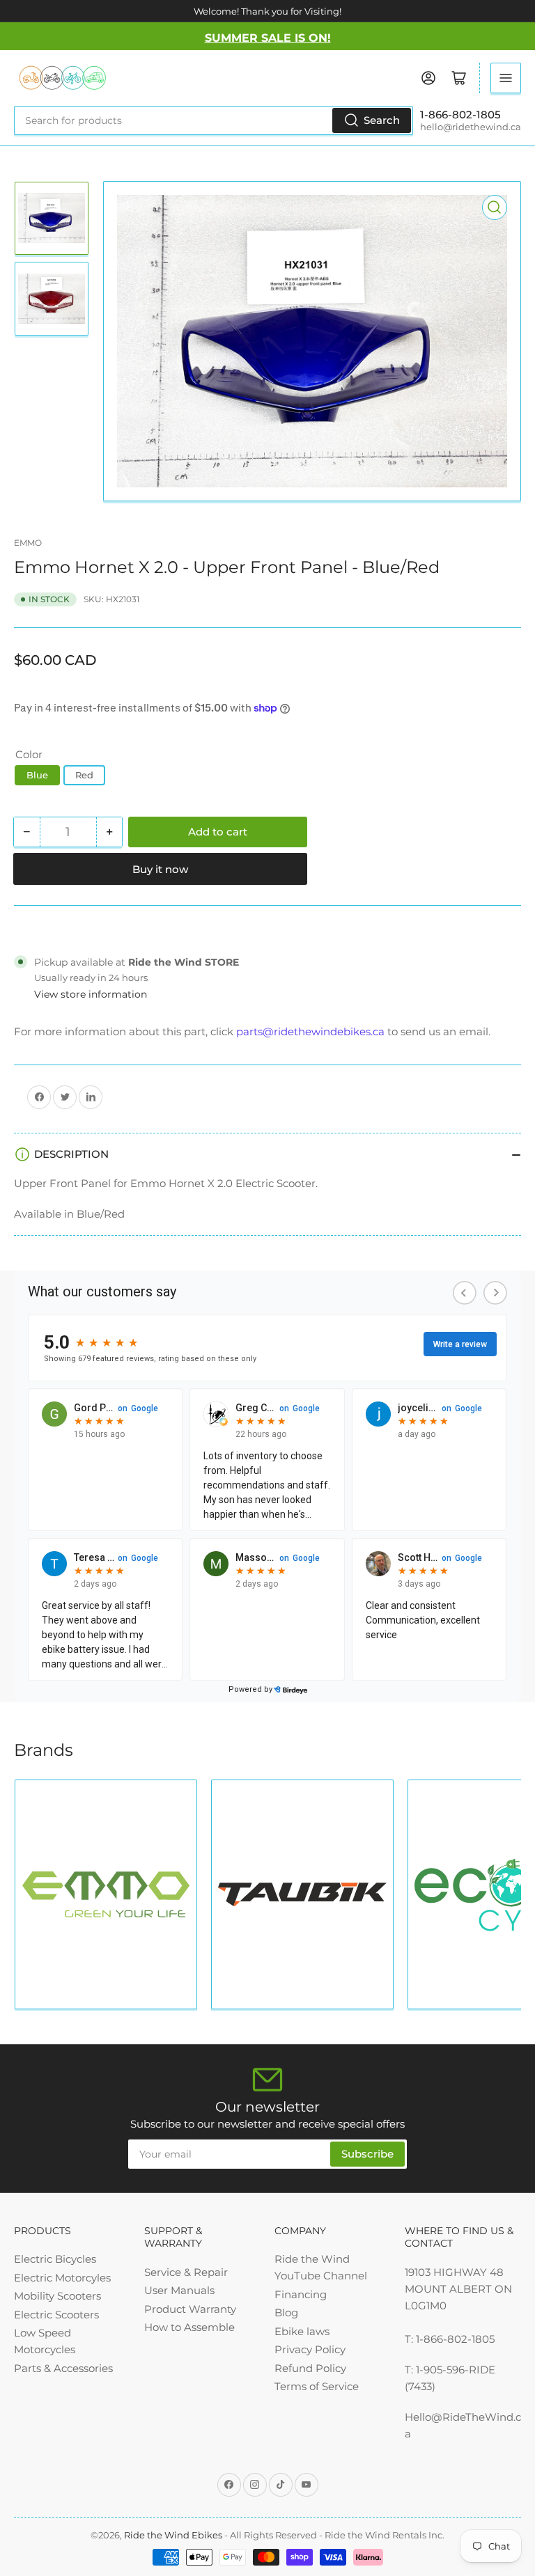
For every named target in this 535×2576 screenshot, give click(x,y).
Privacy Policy (310, 2349)
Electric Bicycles (55, 2259)
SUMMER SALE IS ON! (268, 38)
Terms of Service (317, 2386)
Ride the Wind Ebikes (174, 2535)
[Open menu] (506, 78)
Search (382, 120)
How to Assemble (189, 2327)
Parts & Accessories (63, 2368)
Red (84, 775)
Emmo (28, 543)
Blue (37, 775)
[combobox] (214, 120)
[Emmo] (106, 1894)
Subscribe (367, 2154)
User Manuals (179, 2290)
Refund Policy (310, 2368)
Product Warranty (190, 2309)
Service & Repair (186, 2272)
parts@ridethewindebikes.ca (310, 1031)
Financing (301, 2294)
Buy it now (160, 869)
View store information (91, 994)
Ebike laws (302, 2331)
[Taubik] (302, 1894)
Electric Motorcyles (62, 2278)
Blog (286, 2312)
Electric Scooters (56, 2315)
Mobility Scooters (57, 2296)
